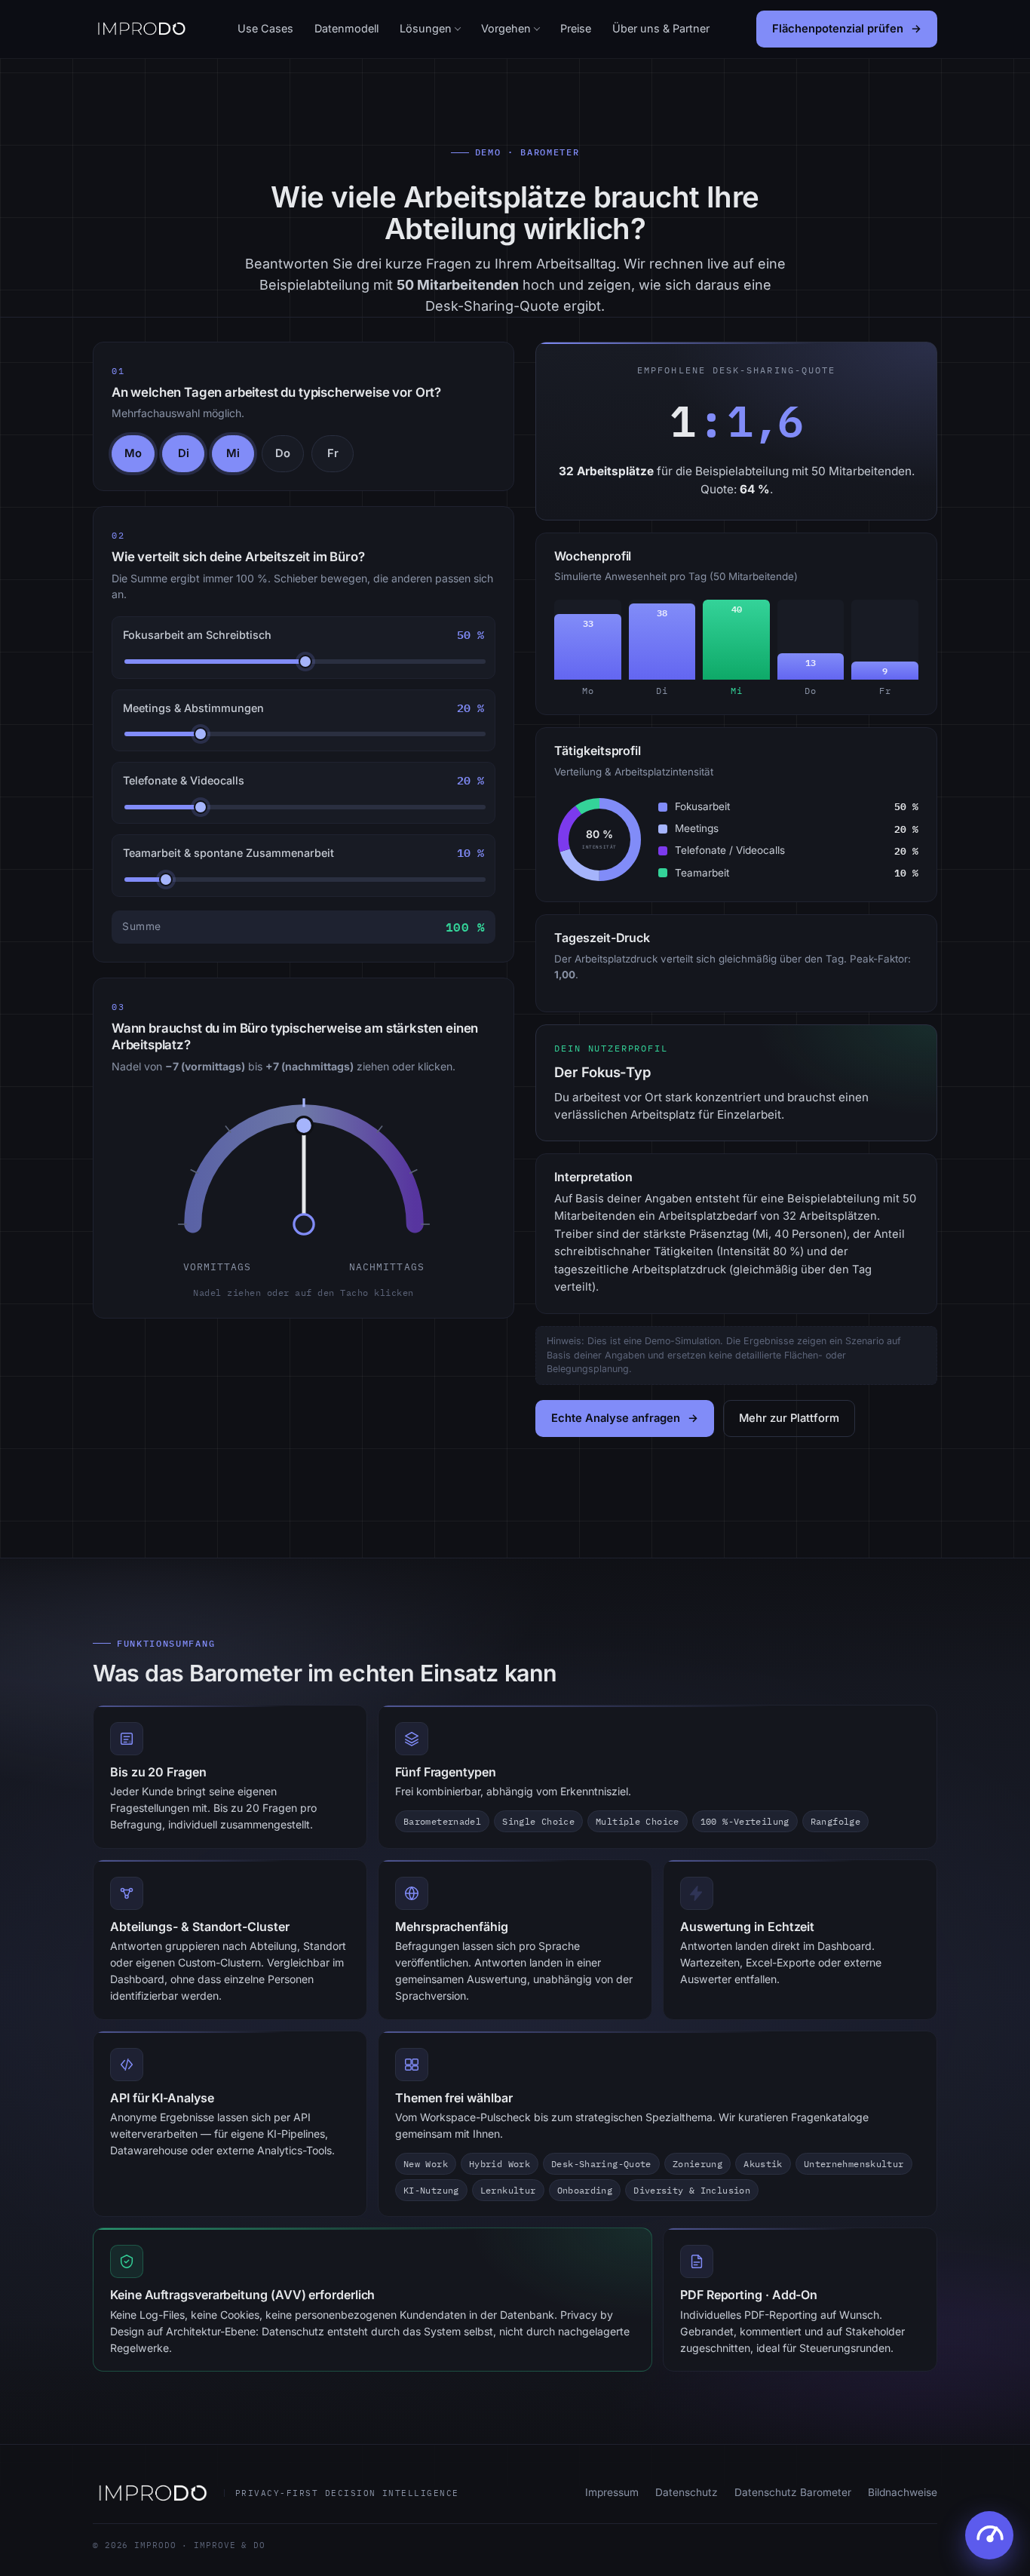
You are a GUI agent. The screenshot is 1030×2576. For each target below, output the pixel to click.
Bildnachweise (903, 2492)
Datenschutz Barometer (793, 2492)
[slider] (304, 1169)
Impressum (612, 2492)
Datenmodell (346, 28)
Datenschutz (687, 2492)
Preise (576, 28)
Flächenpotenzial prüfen (838, 29)
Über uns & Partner (661, 28)
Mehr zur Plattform (789, 1418)
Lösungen (426, 28)
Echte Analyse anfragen (616, 1418)
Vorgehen (506, 28)
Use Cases (265, 28)
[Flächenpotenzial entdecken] (989, 2535)
